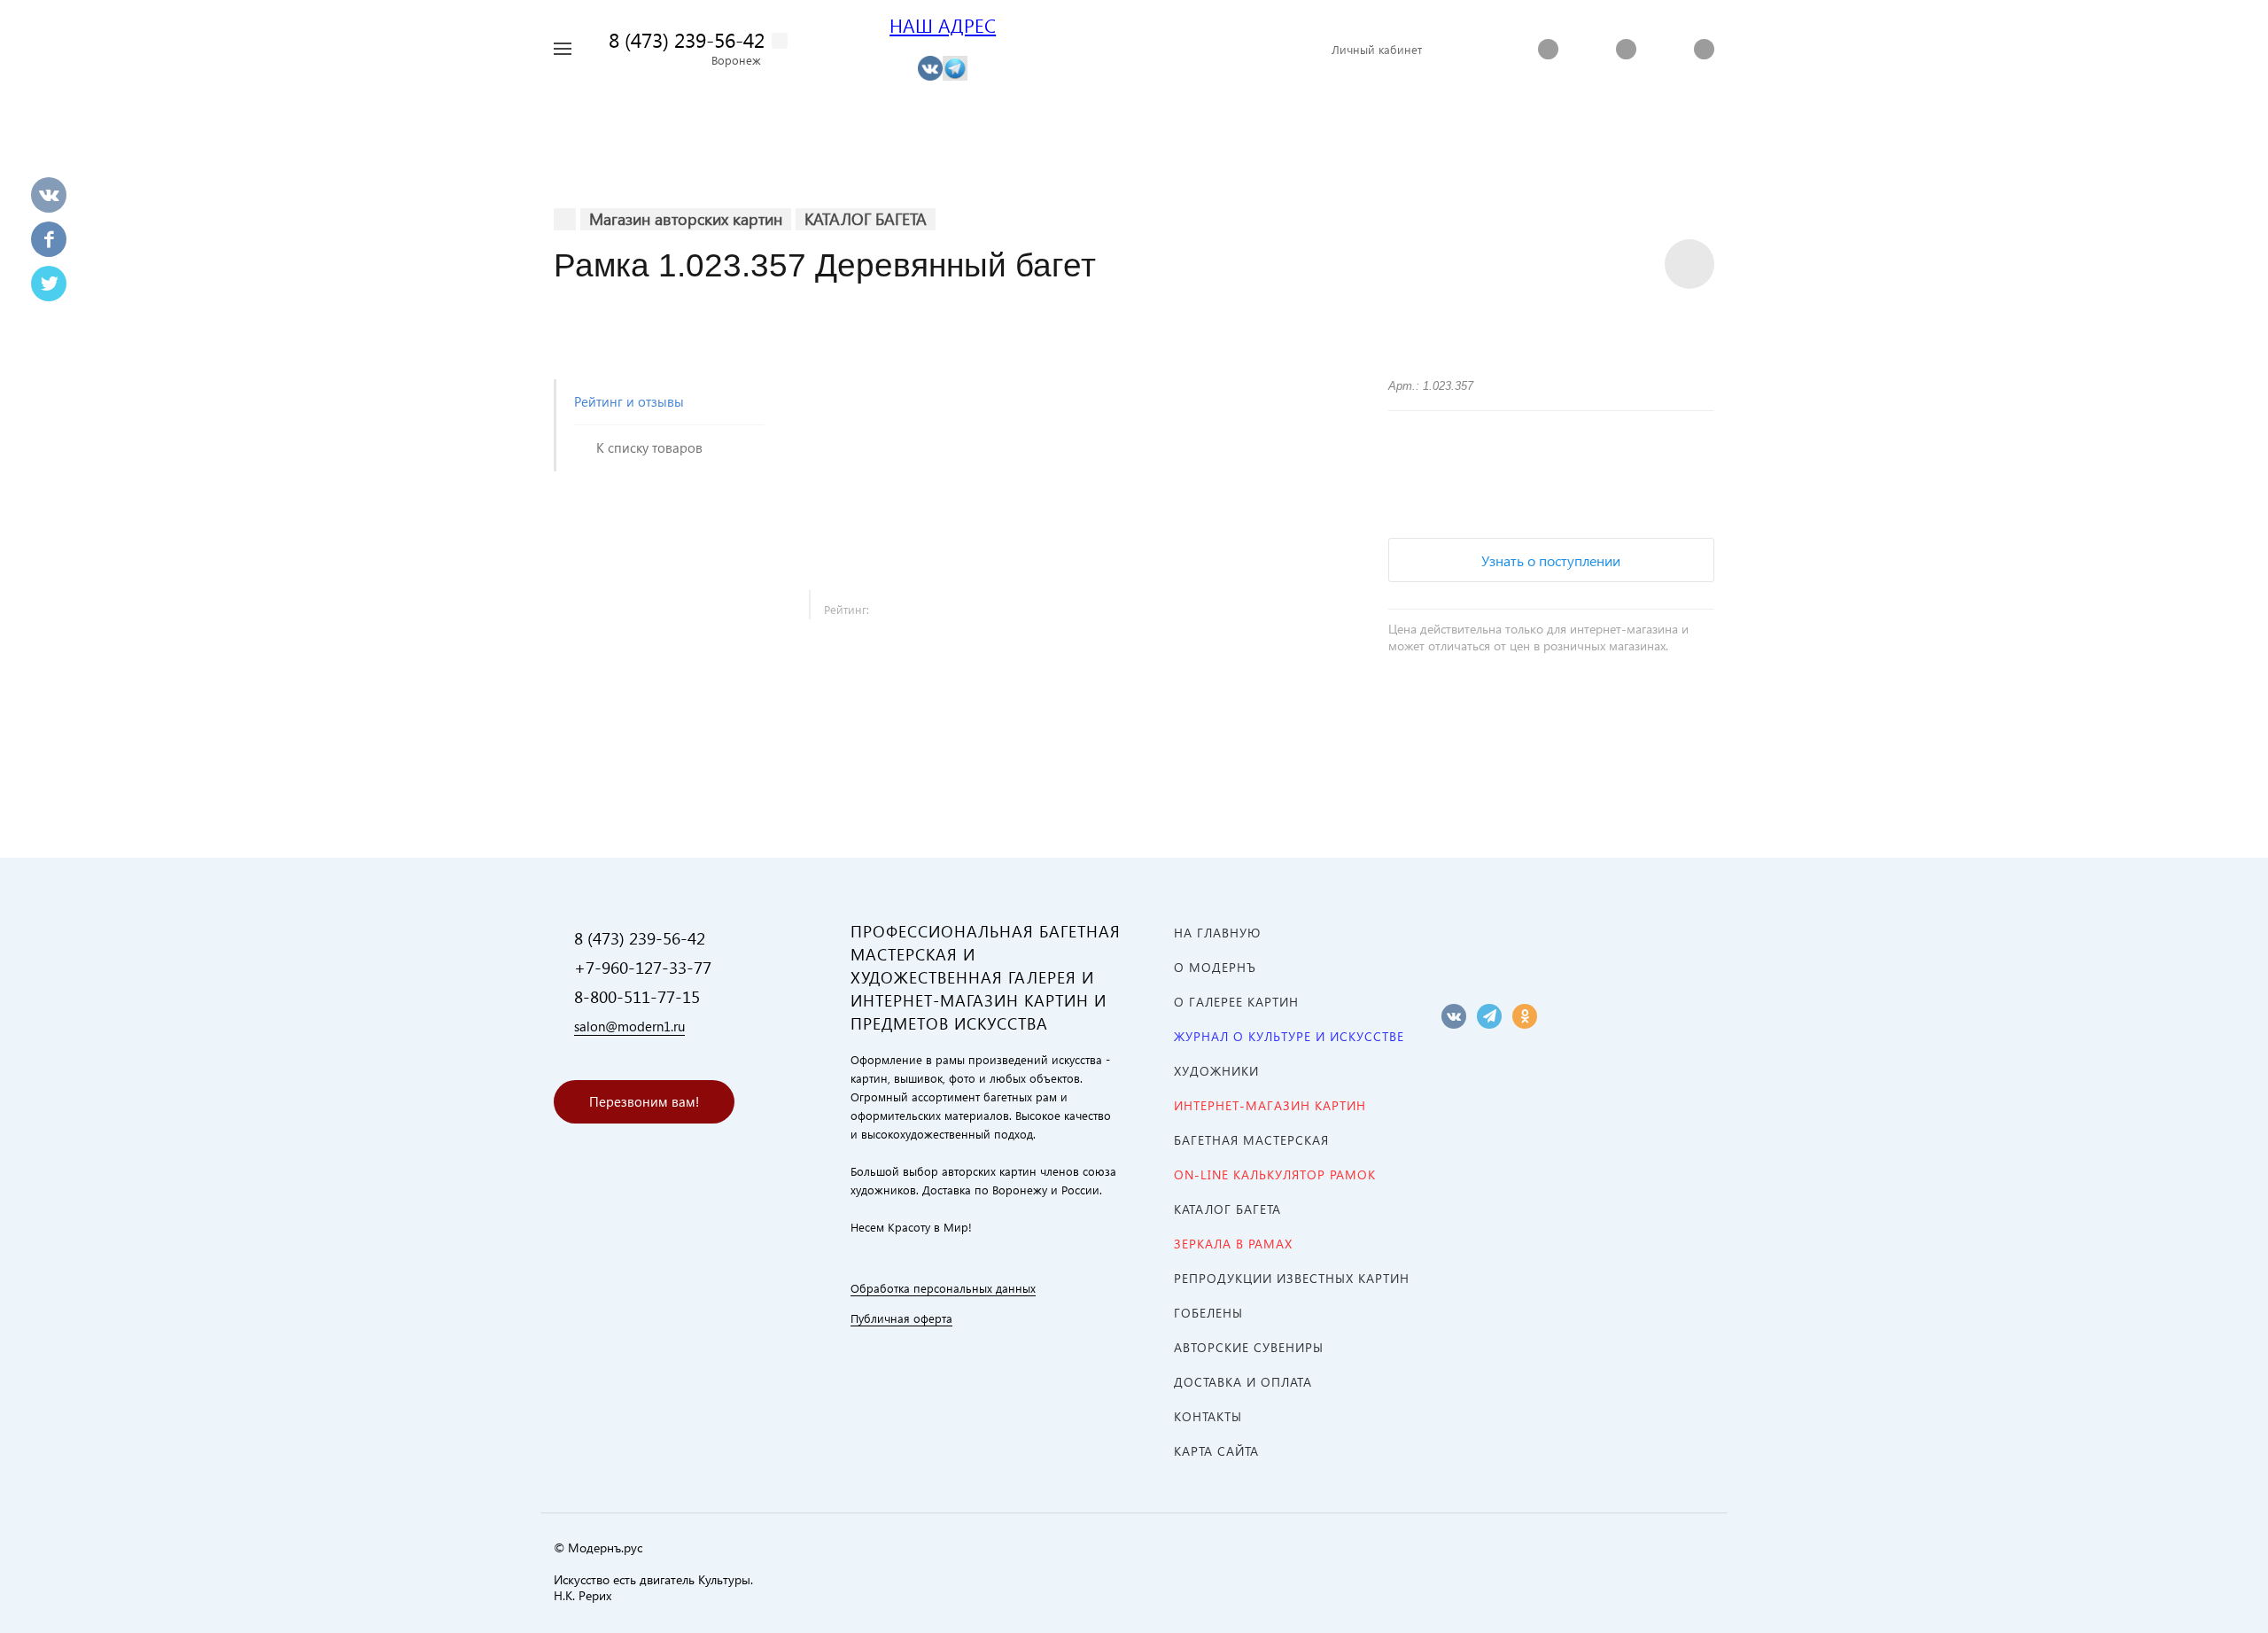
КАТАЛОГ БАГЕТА (1227, 1209)
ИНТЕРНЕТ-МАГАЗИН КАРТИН (1270, 1105)
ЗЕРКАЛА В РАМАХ (1233, 1244)
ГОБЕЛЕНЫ (1208, 1313)
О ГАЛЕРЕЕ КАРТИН (1236, 1002)
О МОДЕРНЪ (1215, 967)
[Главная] (565, 219)
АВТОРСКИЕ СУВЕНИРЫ (1249, 1347)
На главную (1217, 933)
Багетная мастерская (1251, 1140)
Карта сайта (1216, 1451)
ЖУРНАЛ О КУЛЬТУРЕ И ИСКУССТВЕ (1289, 1036)
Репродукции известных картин (1292, 1278)
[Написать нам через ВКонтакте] (930, 67)
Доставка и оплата (1243, 1382)
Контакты (1208, 1416)
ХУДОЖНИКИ (1216, 1071)
